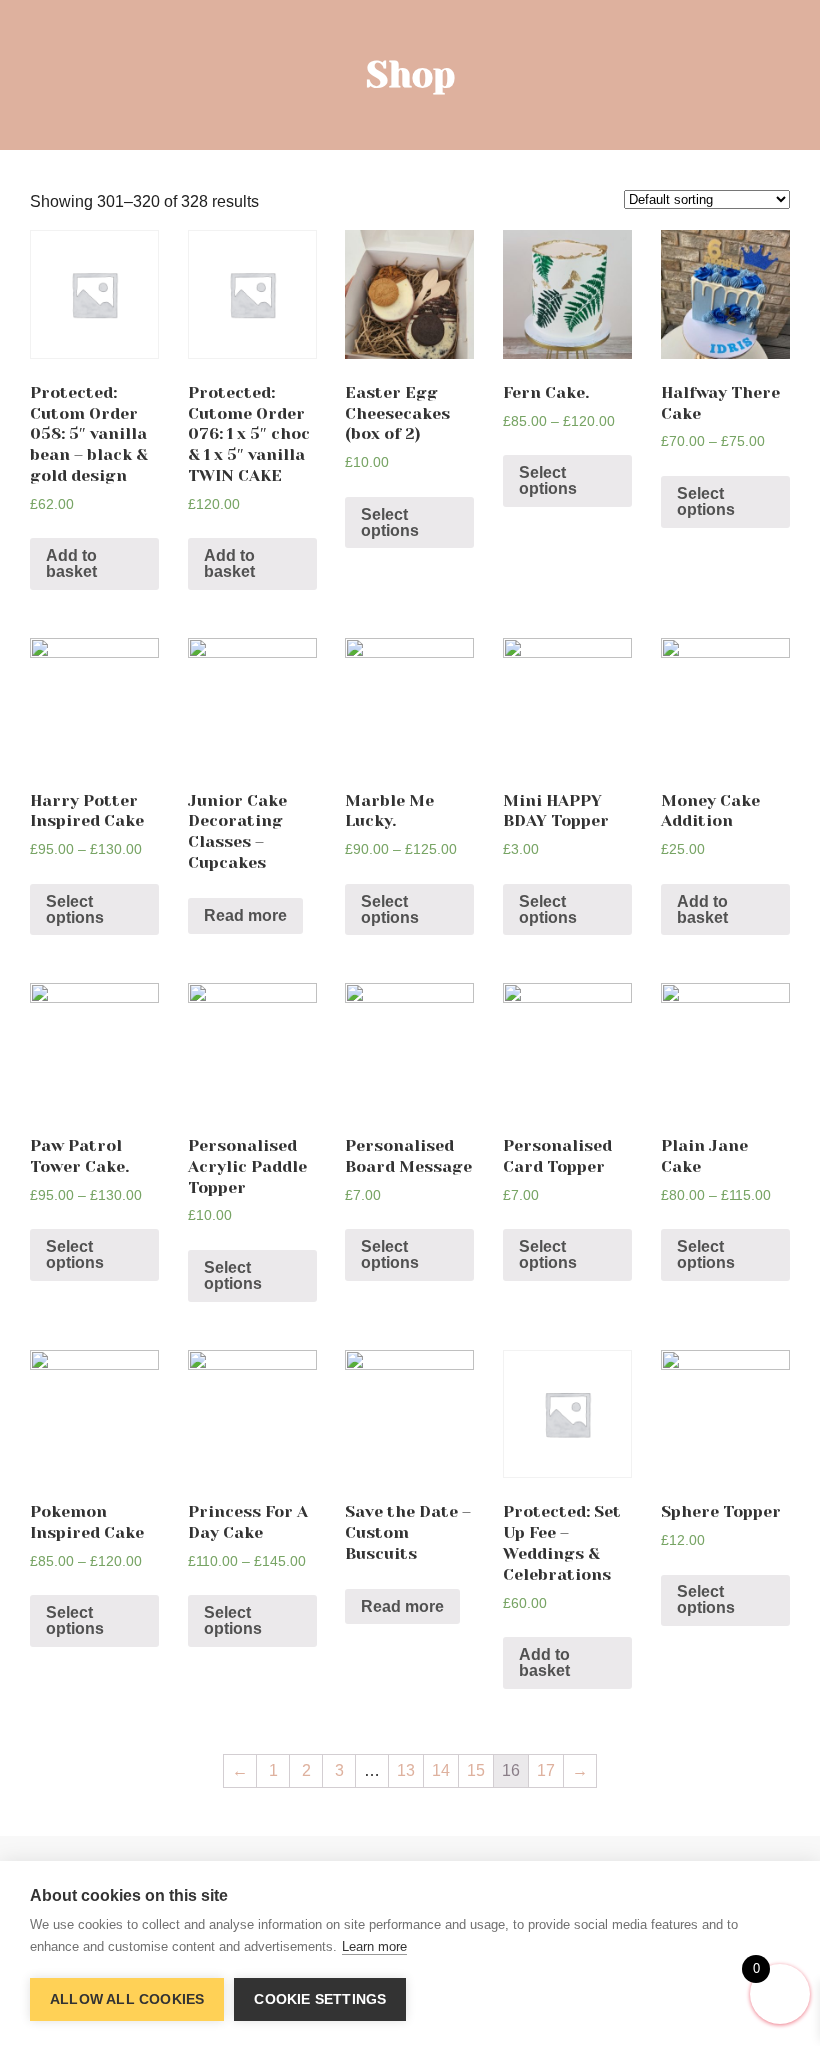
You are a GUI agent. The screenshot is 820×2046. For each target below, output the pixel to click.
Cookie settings (320, 1999)
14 (441, 1770)
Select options (390, 522)
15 (476, 1770)
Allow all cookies (127, 1999)
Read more (245, 915)
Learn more (374, 1946)
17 (546, 1770)
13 (406, 1770)
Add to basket (71, 563)
